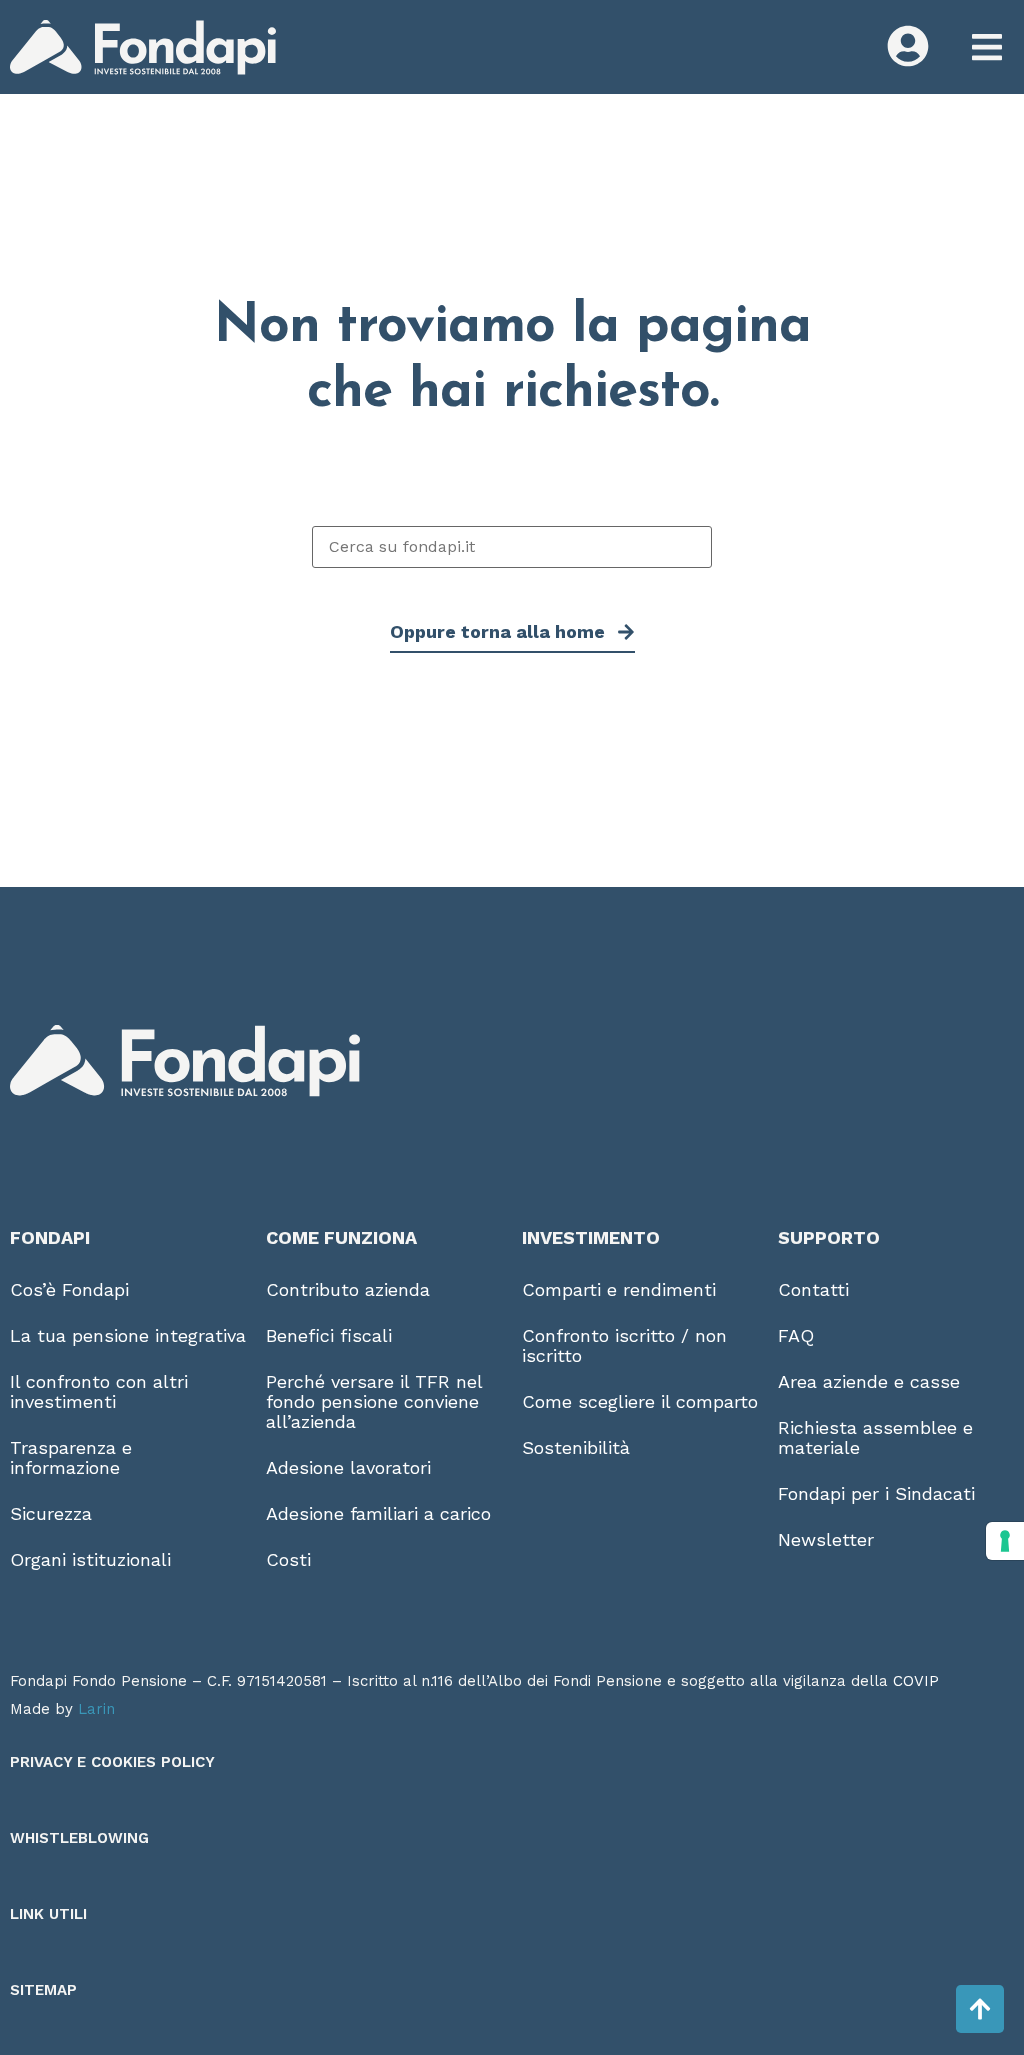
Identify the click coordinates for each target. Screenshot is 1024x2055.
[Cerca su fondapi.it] (512, 547)
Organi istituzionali (90, 1559)
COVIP (916, 1681)
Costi (288, 1559)
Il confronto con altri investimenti (99, 1391)
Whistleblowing (79, 1838)
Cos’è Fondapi (69, 1289)
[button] (986, 47)
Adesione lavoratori (348, 1467)
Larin (96, 1709)
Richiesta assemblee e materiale (875, 1437)
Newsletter (826, 1539)
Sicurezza (51, 1513)
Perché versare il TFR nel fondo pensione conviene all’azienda (374, 1401)
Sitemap (43, 1990)
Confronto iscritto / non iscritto (624, 1345)
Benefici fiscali (329, 1335)
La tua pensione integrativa (128, 1335)
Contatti (813, 1289)
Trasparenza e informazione (71, 1457)
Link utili (48, 1914)
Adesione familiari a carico (378, 1513)
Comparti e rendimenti (619, 1289)
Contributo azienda (348, 1289)
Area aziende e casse (869, 1381)
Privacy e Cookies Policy (112, 1762)
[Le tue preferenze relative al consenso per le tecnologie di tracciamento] (1005, 1541)
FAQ (796, 1335)
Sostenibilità (576, 1447)
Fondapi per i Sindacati (876, 1493)
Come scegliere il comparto (640, 1401)
